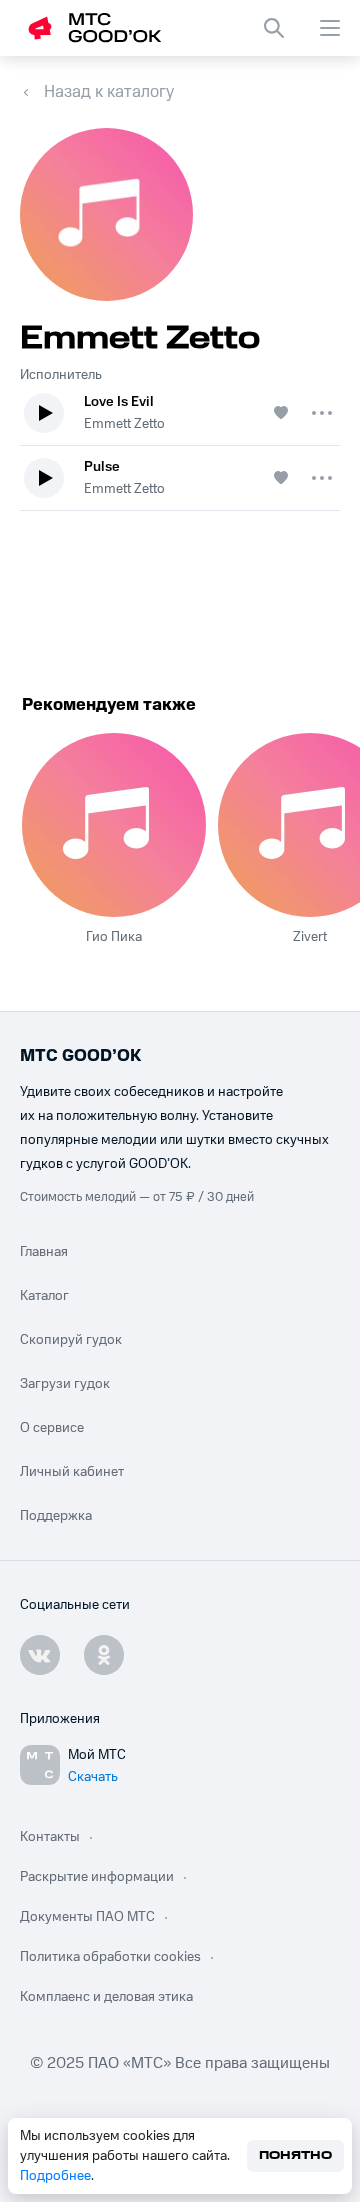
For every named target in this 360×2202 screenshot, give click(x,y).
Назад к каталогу (109, 92)
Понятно (295, 2155)
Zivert (310, 937)
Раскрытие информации (97, 1877)
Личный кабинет (72, 1472)
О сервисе (52, 1428)
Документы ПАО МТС (87, 1917)
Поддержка (56, 1516)
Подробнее (55, 2176)
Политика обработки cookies (110, 1957)
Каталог (44, 1296)
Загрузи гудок (65, 1384)
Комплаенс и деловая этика (106, 1997)
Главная (44, 1252)
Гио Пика (114, 937)
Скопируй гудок (71, 1340)
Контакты (50, 1837)
